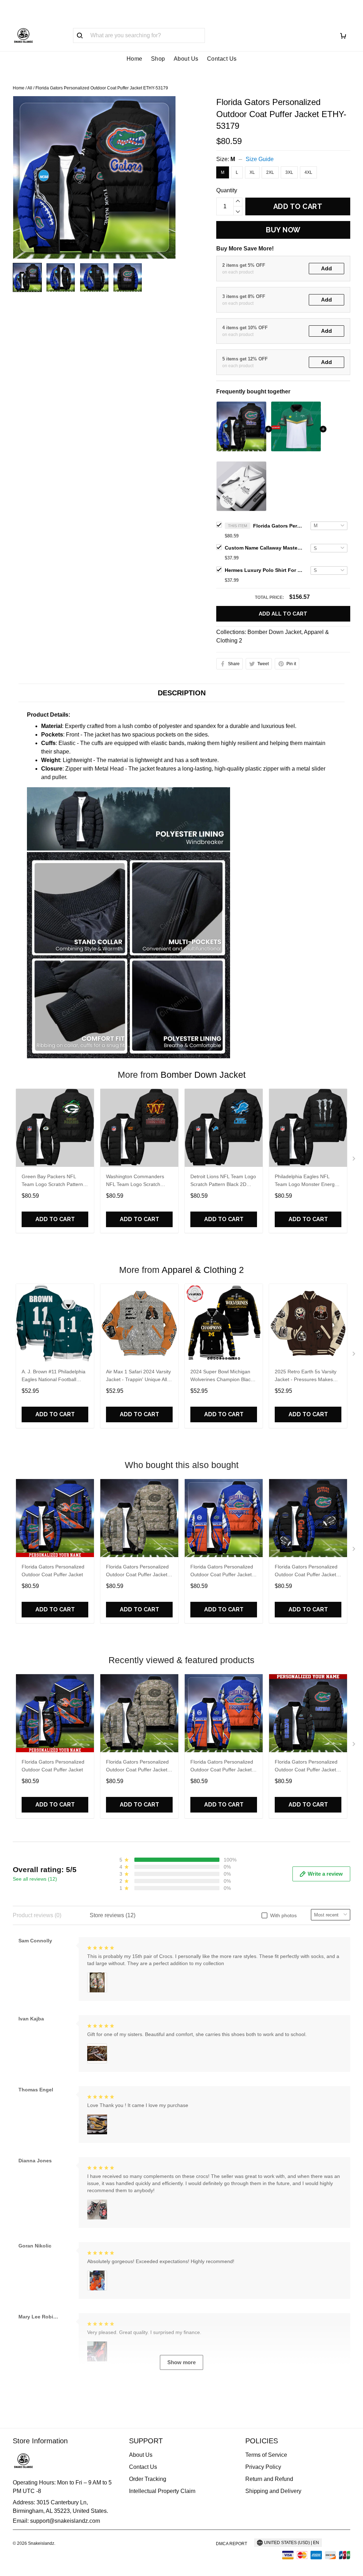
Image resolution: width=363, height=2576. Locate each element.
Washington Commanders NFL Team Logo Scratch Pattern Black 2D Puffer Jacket (135, 1181)
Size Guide (260, 159)
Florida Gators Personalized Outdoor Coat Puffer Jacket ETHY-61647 (306, 1571)
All (30, 88)
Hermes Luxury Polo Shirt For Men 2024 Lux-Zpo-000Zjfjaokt (264, 570)
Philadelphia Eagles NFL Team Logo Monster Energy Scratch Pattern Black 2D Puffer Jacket (306, 1181)
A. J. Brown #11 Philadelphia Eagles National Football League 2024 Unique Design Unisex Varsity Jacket (54, 1376)
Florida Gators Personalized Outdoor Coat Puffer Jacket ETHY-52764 (137, 1571)
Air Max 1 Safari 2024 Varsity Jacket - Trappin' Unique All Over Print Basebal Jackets (138, 1376)
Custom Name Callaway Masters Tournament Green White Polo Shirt (264, 548)
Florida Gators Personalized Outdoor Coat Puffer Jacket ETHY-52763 (306, 1767)
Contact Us (222, 59)
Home (135, 59)
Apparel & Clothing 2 (203, 1270)
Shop (158, 59)
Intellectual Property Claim (162, 2491)
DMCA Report (231, 2544)
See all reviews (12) (35, 1879)
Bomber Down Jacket (274, 632)
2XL (270, 172)
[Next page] (354, 1160)
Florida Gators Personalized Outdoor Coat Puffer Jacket (53, 1571)
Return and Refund (269, 2479)
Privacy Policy (263, 2467)
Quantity (227, 190)
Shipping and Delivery (273, 2491)
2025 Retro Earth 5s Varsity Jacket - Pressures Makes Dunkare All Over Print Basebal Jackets (306, 1376)
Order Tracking (148, 2479)
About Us (186, 59)
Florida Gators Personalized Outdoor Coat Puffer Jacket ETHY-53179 (278, 526)
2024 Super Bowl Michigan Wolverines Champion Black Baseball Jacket (222, 1376)
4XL (308, 172)
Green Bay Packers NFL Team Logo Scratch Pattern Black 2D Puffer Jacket (52, 1181)
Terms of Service (266, 2455)
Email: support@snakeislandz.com (56, 2521)
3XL (289, 172)
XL (252, 172)
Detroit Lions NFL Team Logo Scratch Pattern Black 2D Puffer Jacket (223, 1181)
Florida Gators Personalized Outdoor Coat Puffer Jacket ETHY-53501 (222, 1571)
